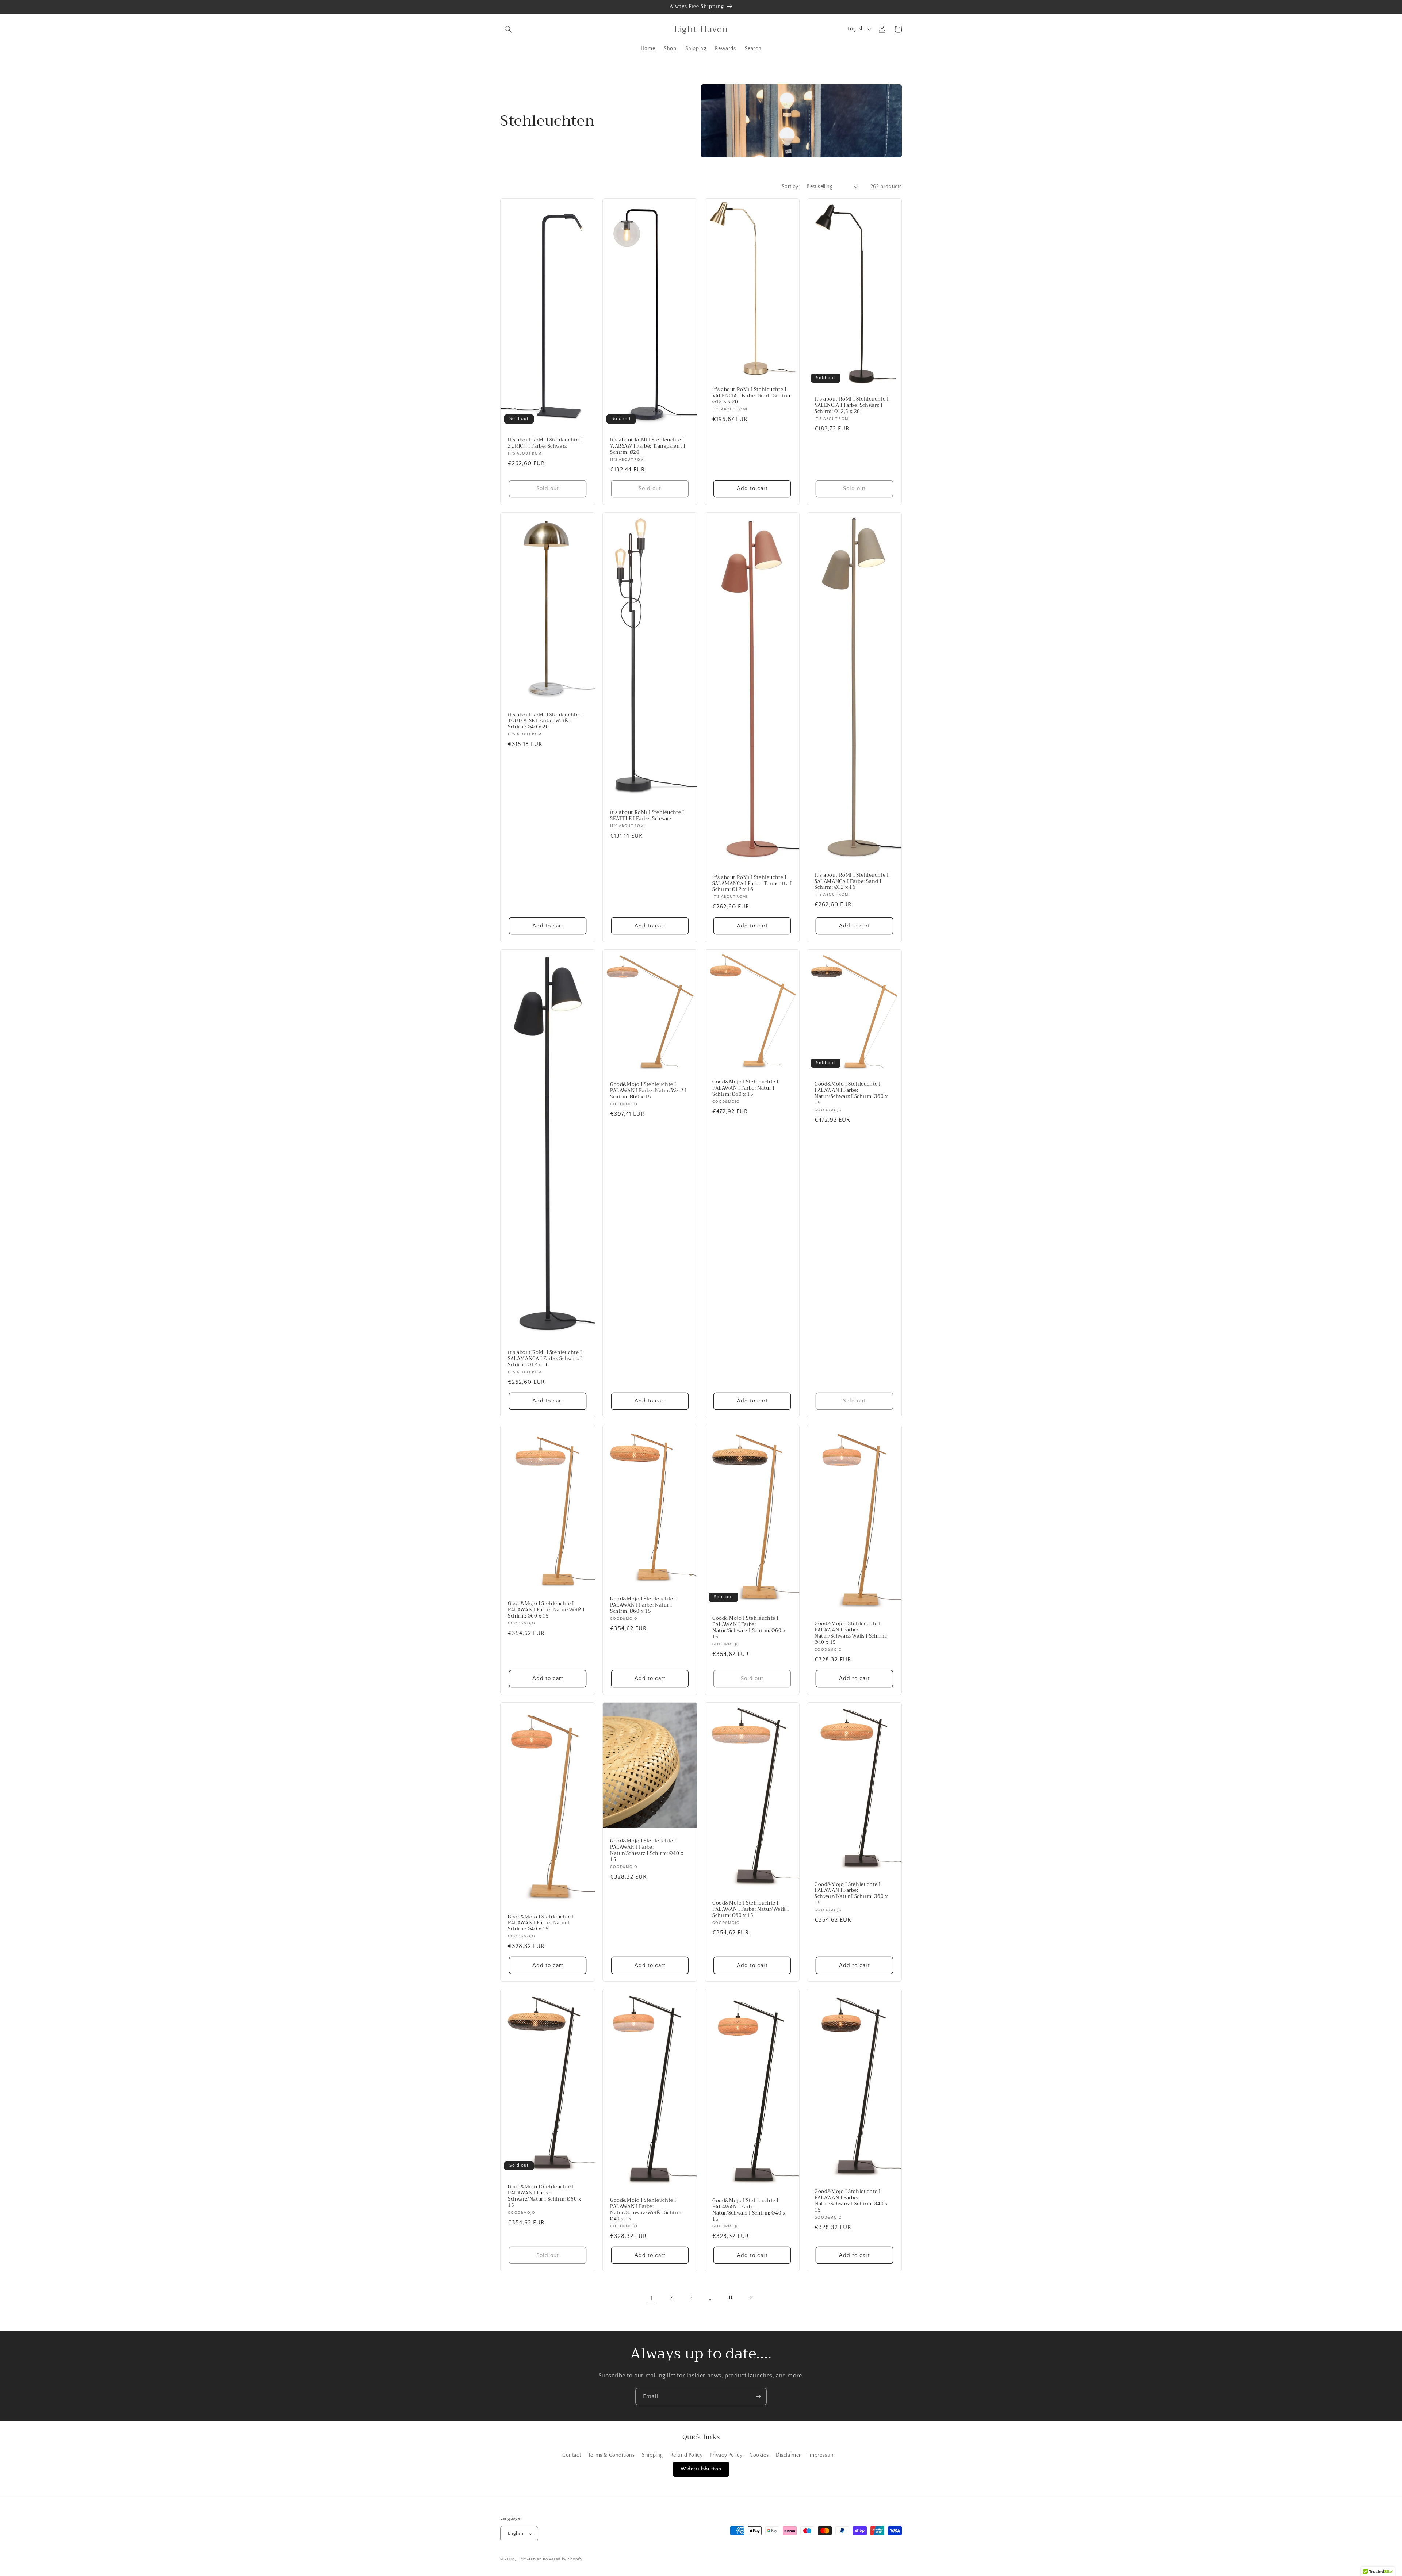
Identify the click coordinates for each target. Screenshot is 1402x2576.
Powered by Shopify (563, 2559)
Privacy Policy (726, 2455)
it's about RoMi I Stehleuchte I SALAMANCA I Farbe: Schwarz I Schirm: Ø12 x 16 (545, 1359)
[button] (508, 29)
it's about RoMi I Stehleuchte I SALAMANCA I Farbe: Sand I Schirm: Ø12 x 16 (852, 882)
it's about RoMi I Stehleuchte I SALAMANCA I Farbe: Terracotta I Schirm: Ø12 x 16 (752, 884)
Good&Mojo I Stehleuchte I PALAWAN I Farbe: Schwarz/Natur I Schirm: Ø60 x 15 (851, 1894)
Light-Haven (530, 2559)
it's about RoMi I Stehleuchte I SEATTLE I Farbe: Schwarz (647, 816)
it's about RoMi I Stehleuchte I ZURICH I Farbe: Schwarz (545, 443)
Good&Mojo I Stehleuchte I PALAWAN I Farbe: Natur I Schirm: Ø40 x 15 (541, 1923)
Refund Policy (687, 2455)
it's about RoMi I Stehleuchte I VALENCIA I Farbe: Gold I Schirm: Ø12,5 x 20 (752, 396)
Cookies (759, 2455)
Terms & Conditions (612, 2455)
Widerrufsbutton (701, 2469)
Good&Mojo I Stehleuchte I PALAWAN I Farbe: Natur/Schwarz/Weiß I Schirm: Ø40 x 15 (851, 1633)
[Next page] (750, 2298)
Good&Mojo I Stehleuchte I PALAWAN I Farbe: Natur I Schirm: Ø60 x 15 (745, 1088)
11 (730, 2298)
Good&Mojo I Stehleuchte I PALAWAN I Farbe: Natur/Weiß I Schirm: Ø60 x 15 (648, 1091)
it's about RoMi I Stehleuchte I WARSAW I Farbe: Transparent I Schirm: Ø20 (648, 446)
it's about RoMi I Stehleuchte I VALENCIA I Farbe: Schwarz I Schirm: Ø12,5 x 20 (852, 405)
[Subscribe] (758, 2397)
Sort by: (791, 187)
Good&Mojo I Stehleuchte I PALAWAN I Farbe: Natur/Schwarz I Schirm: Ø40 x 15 (647, 1850)
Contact (572, 2455)
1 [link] (652, 2298)
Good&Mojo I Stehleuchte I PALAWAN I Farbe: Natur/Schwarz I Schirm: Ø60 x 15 (851, 1094)
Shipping (652, 2455)
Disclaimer (788, 2455)
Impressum (822, 2455)
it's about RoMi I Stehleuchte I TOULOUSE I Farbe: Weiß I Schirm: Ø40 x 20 (545, 721)
